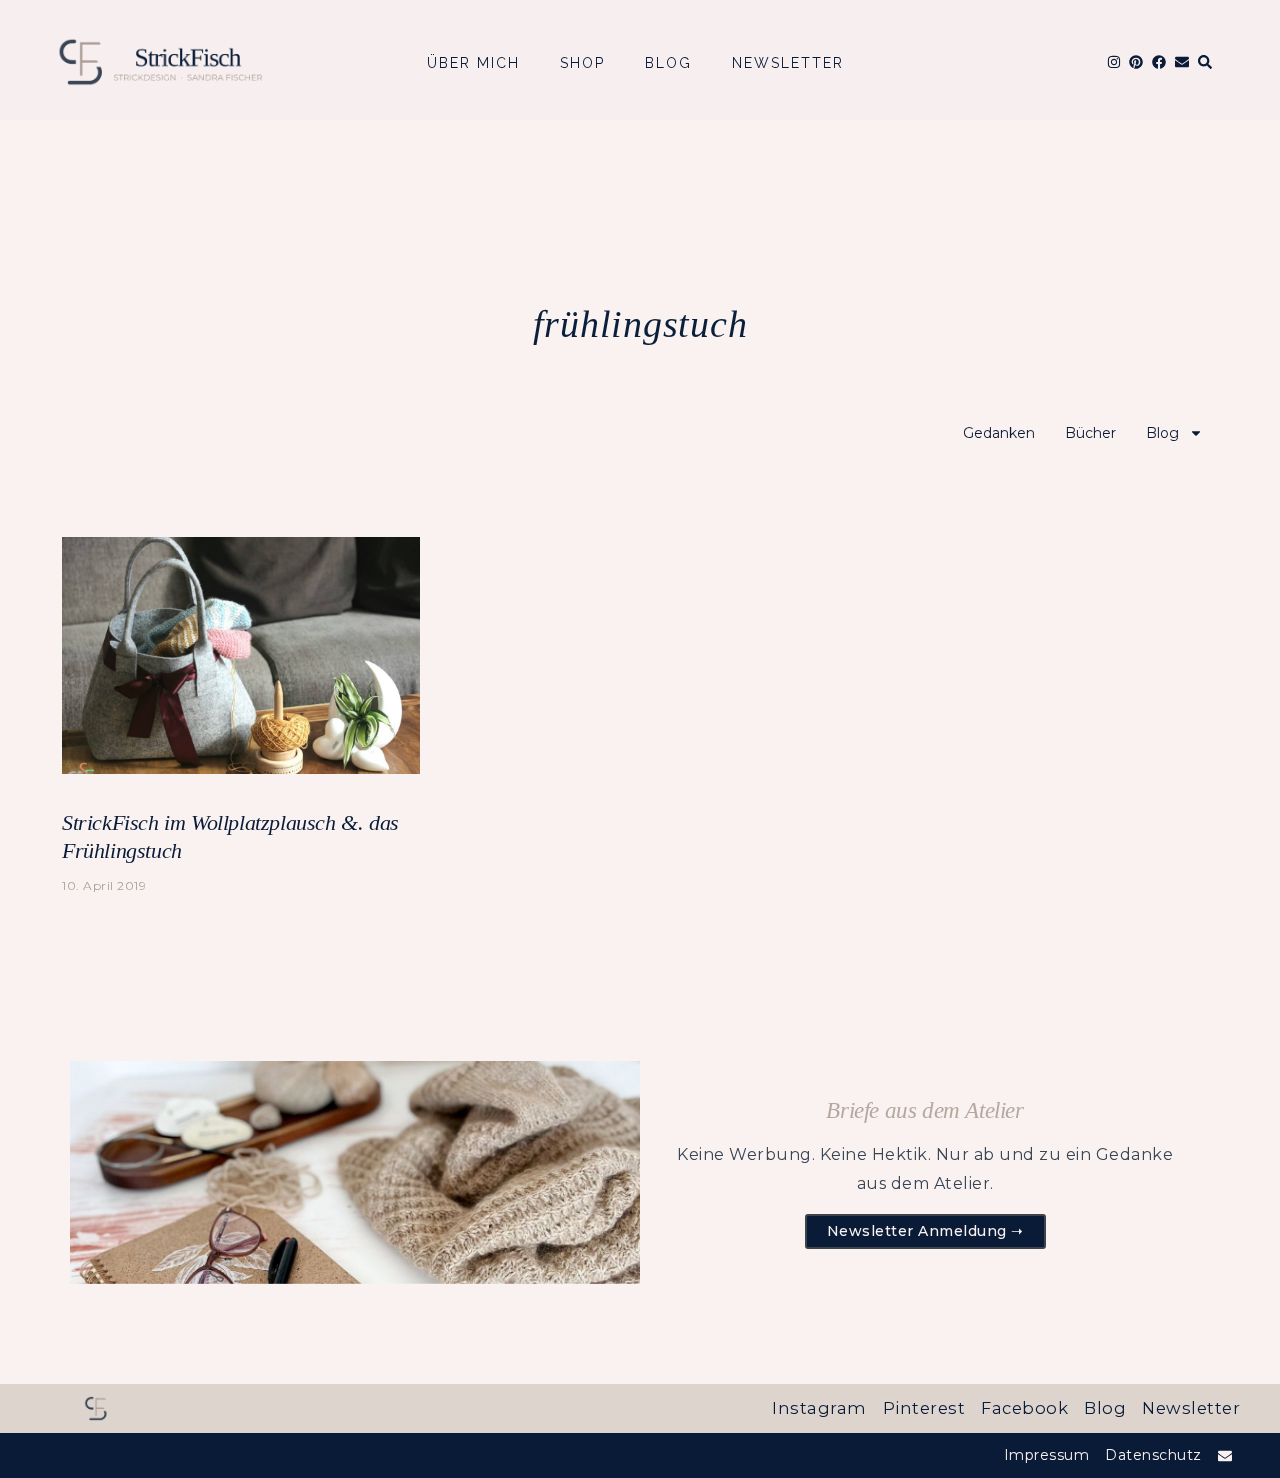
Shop (582, 63)
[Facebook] (1159, 62)
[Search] (1205, 62)
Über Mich (473, 63)
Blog (668, 63)
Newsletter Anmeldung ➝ (925, 1231)
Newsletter (788, 63)
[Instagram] (1113, 62)
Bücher (1090, 433)
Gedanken (999, 433)
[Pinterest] (1136, 62)
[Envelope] (1182, 62)
